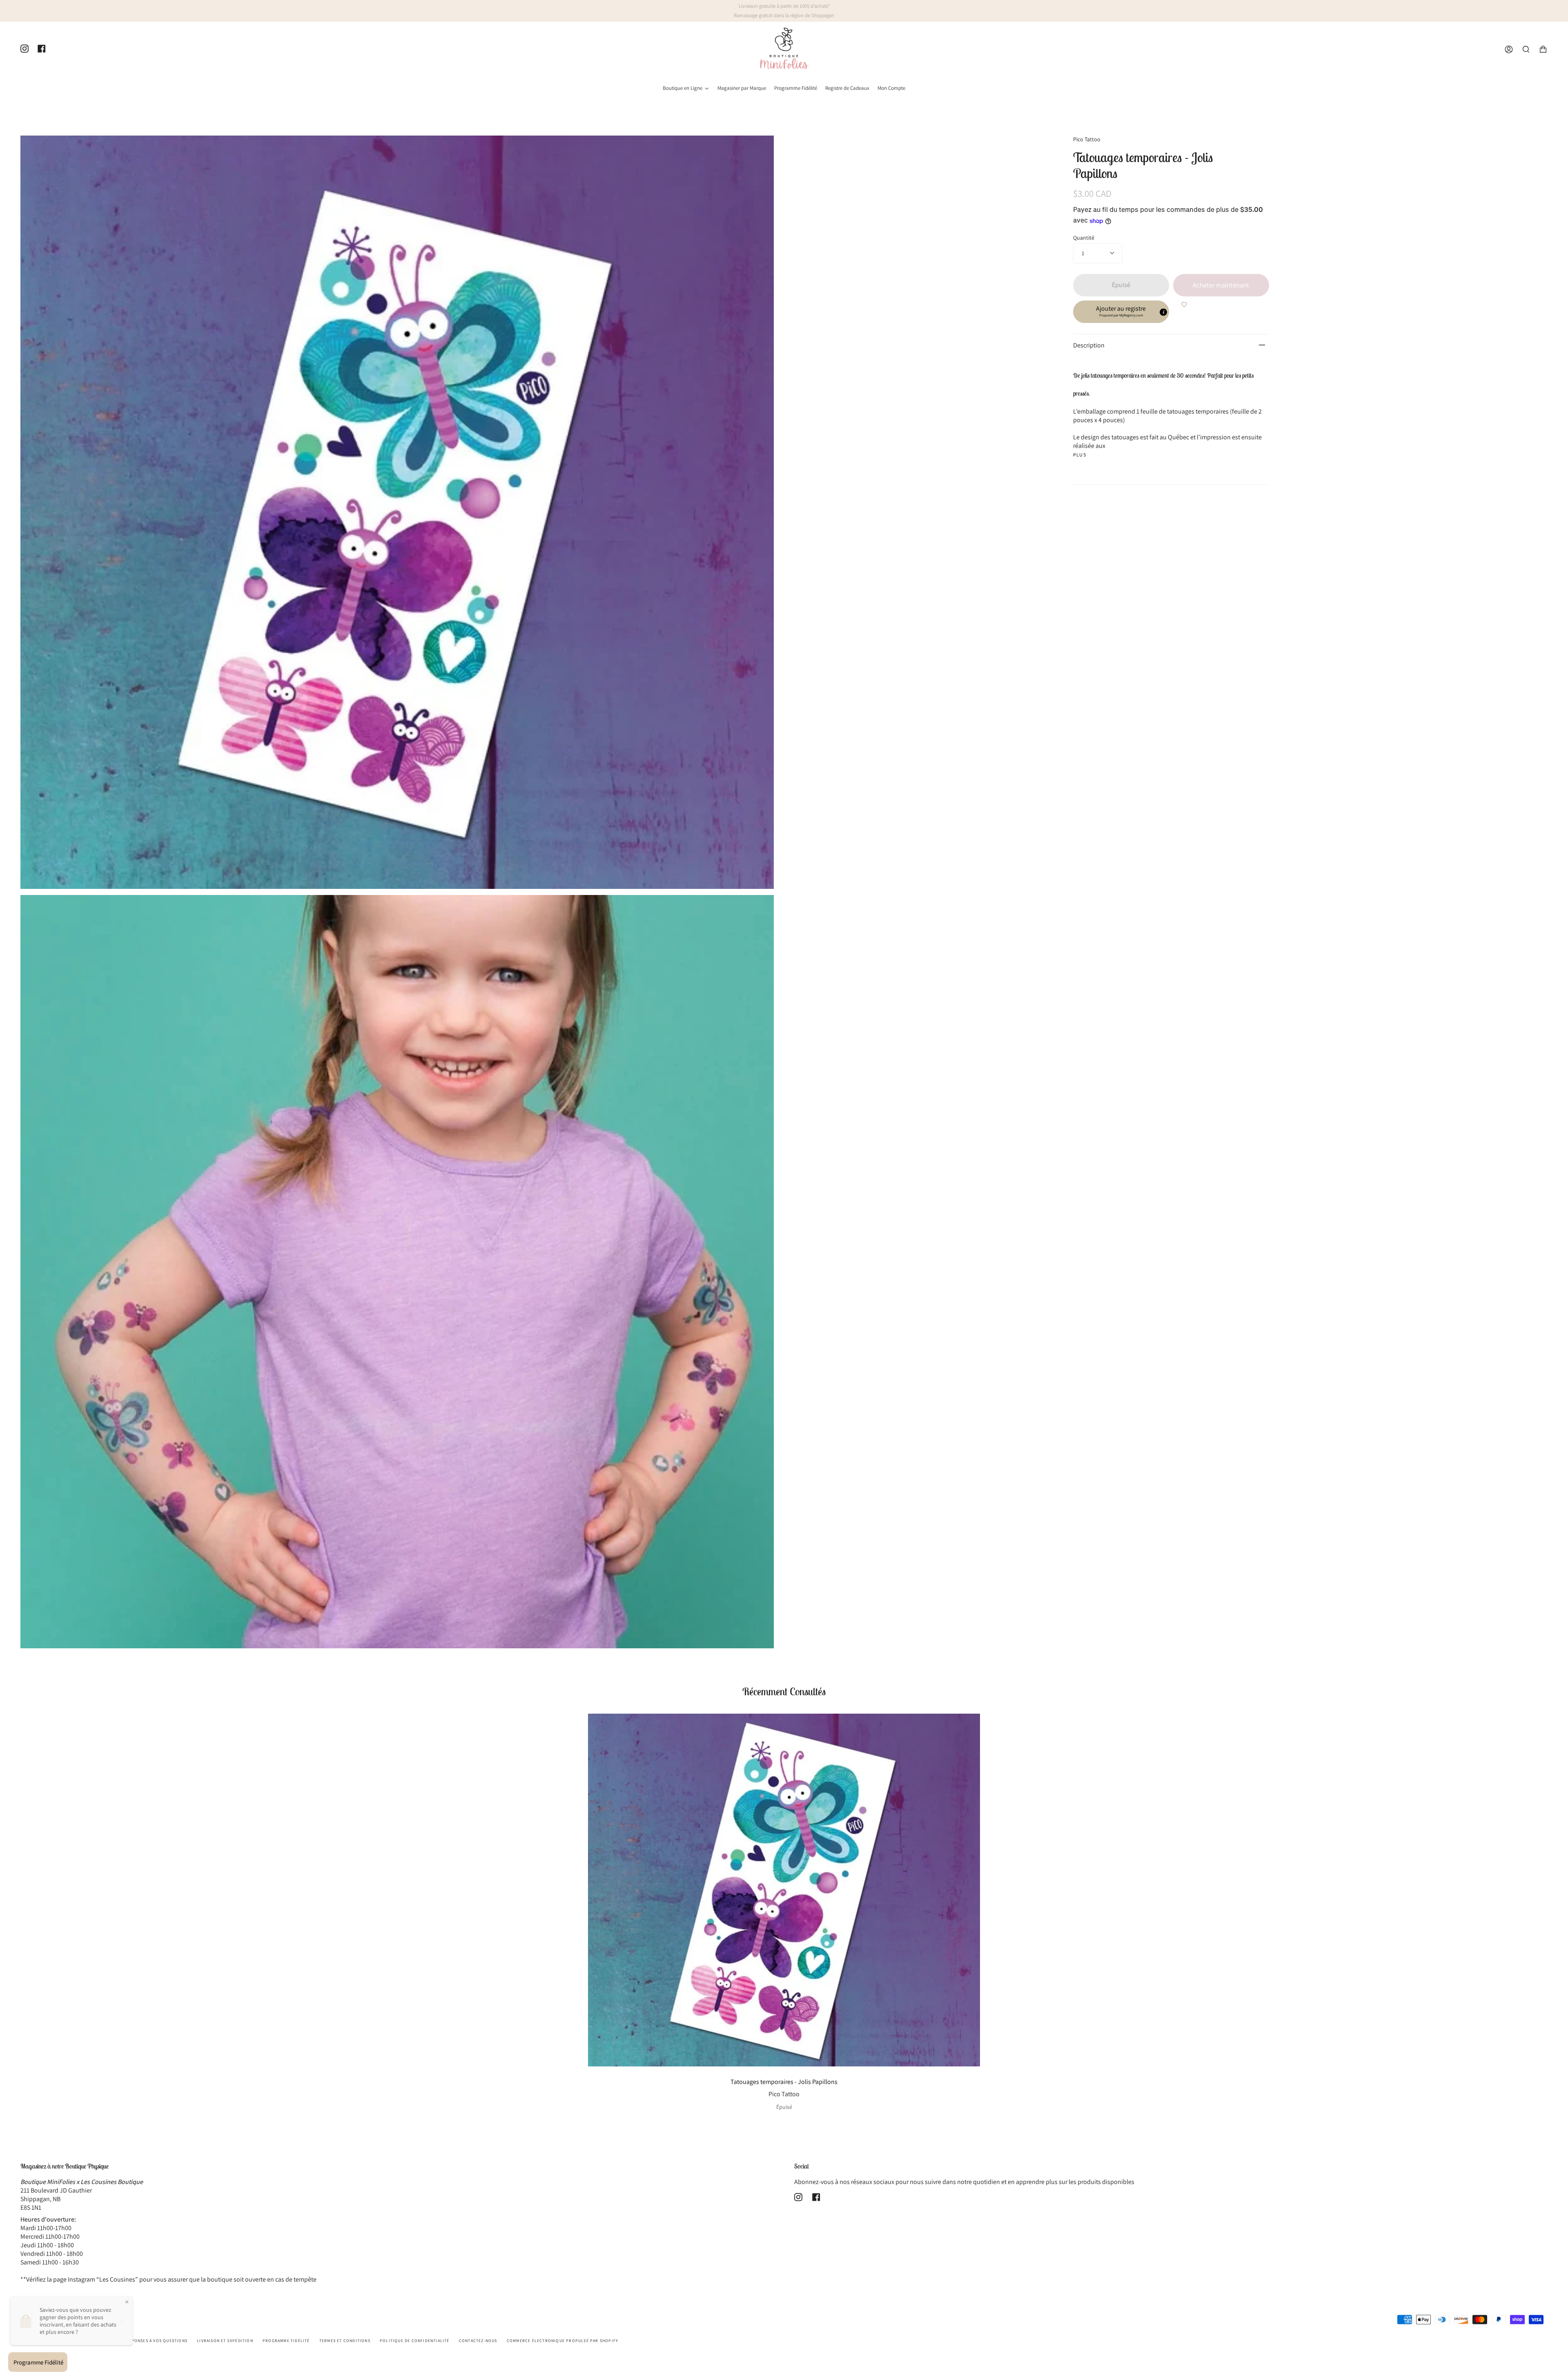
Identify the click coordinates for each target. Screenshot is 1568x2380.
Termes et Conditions (345, 2341)
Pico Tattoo (1087, 139)
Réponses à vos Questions (157, 2341)
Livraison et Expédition (225, 2341)
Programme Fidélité (286, 2341)
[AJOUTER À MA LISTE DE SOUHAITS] (1184, 305)
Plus (1080, 455)
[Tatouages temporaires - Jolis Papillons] (784, 1890)
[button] (1121, 312)
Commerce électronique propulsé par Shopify (562, 2341)
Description (1089, 345)
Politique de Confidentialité (415, 2341)
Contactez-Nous (478, 2341)
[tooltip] (1163, 312)
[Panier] (1543, 50)
